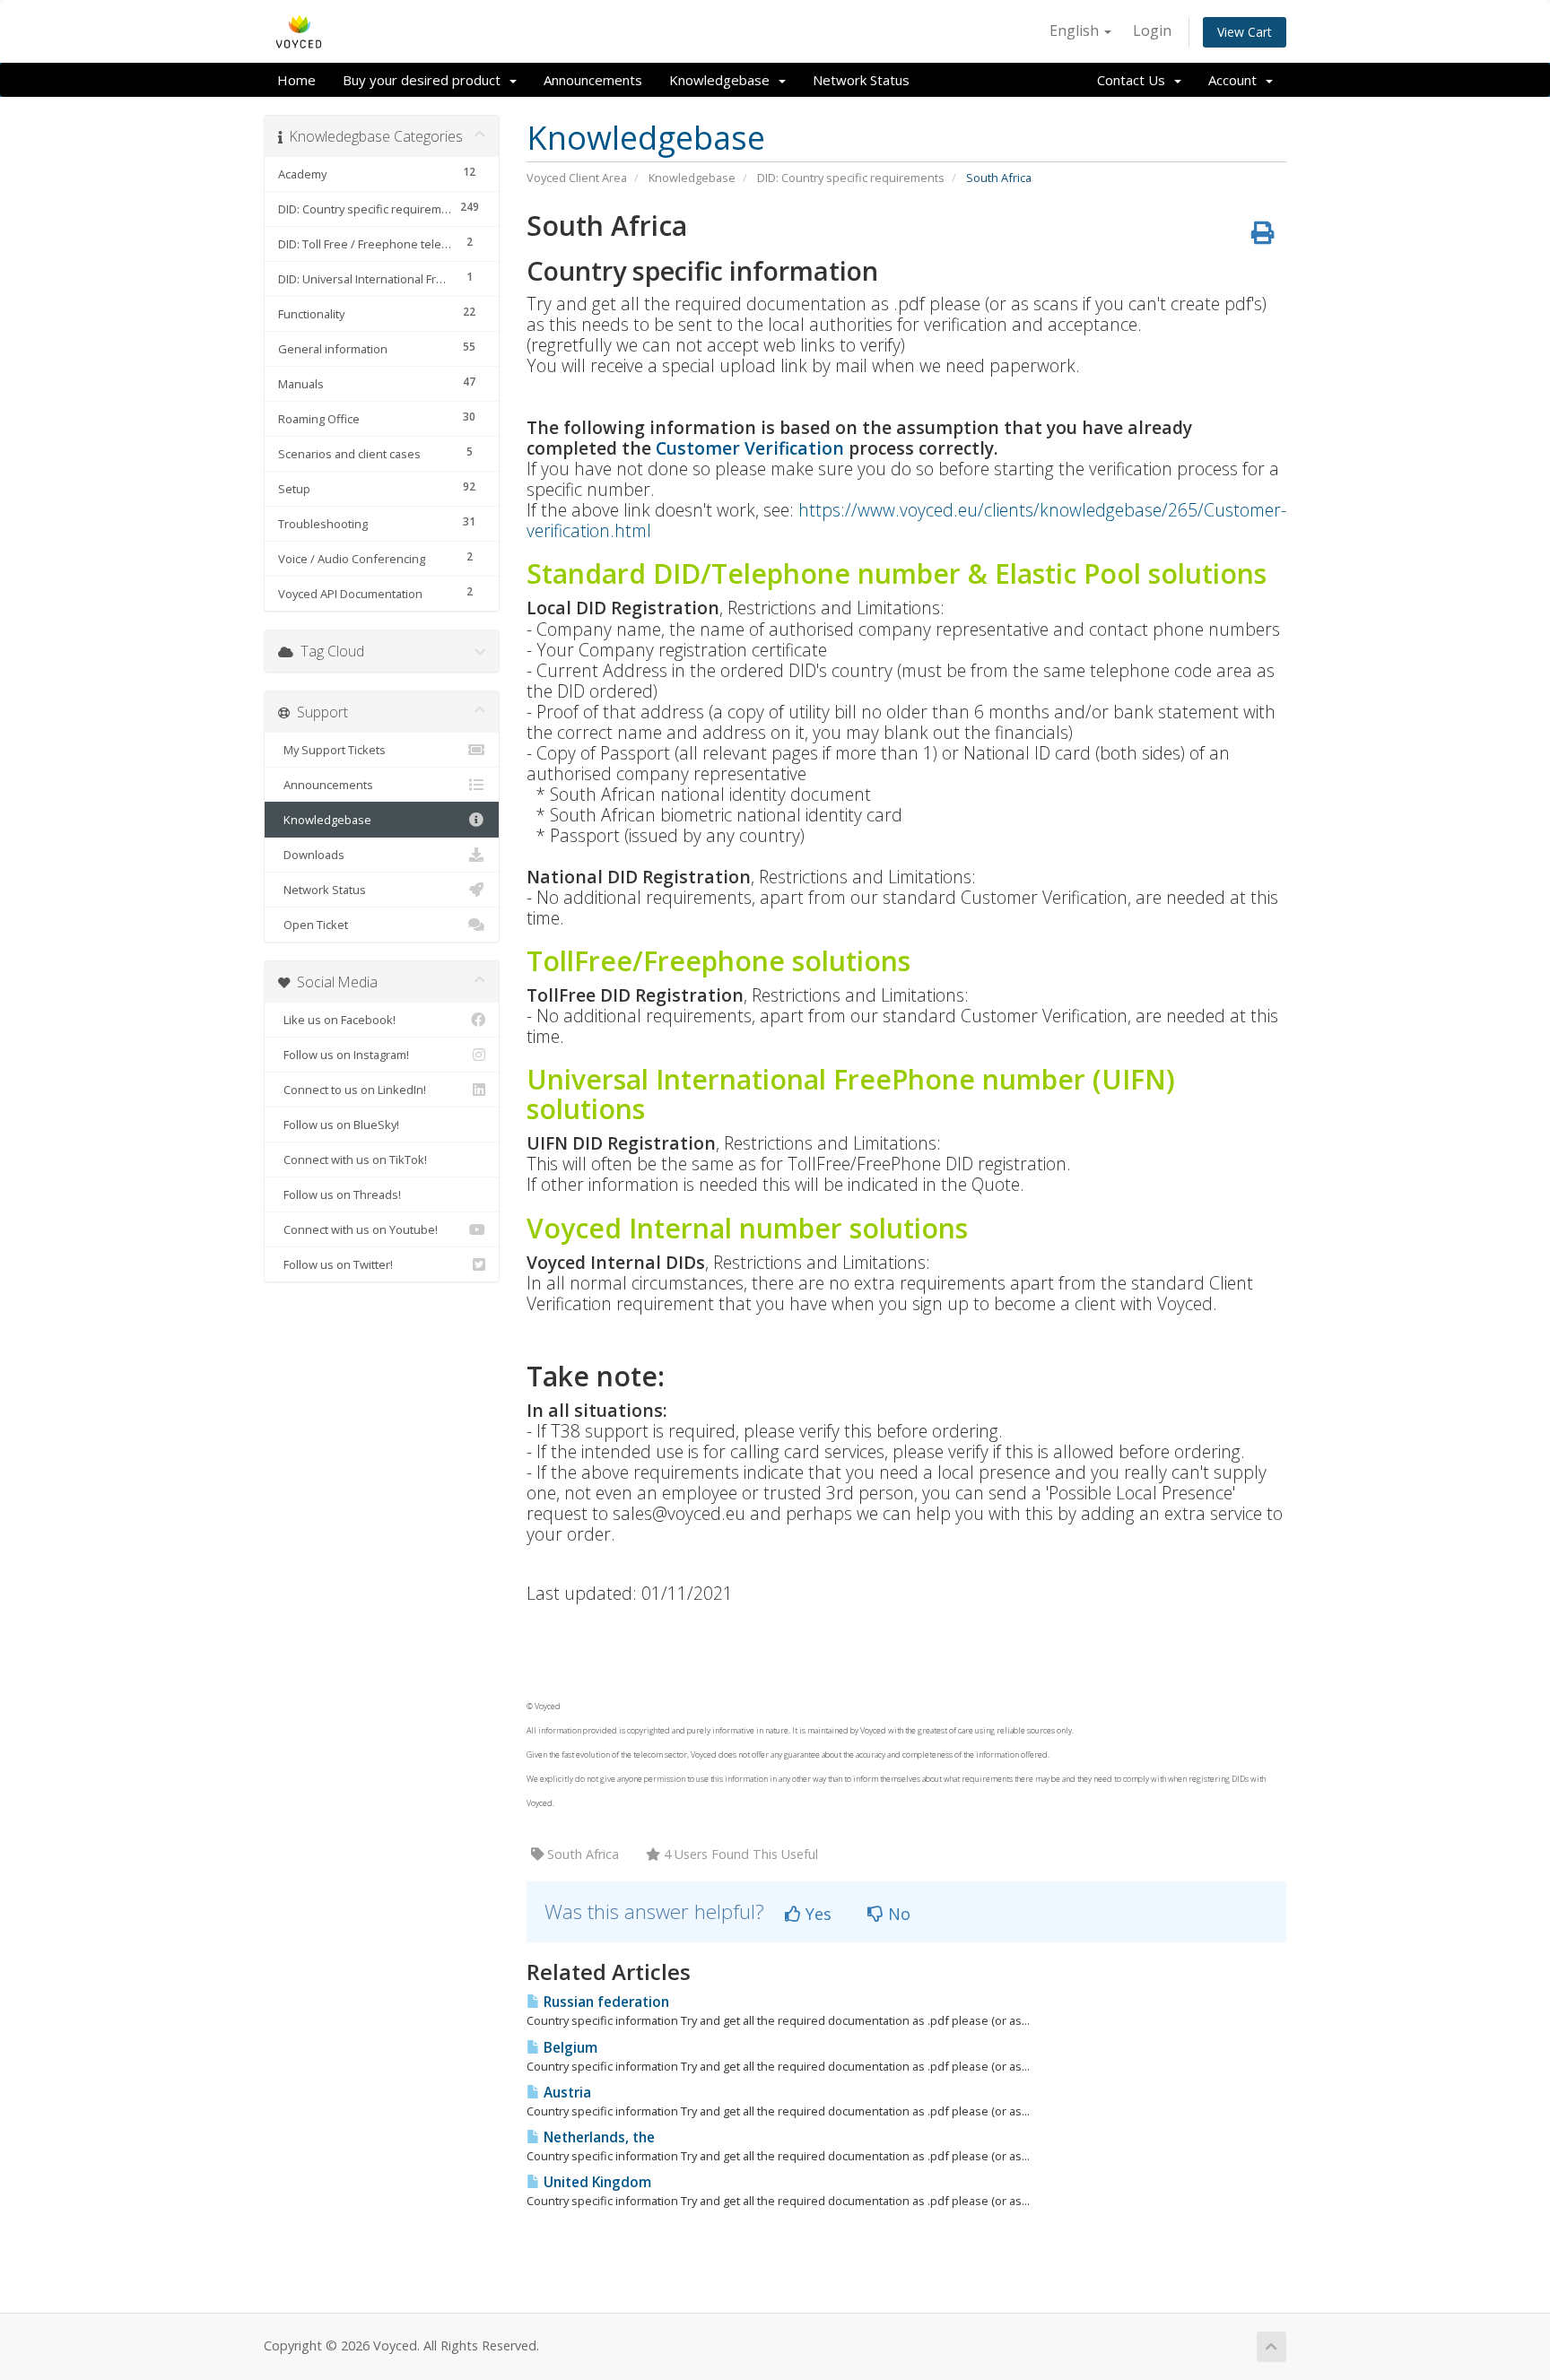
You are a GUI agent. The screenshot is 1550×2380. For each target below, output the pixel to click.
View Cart (1245, 32)
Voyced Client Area (577, 178)
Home (296, 80)
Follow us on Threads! (340, 1194)
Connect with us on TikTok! (353, 1160)
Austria (566, 2093)
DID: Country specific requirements (851, 178)
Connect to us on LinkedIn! (352, 1090)
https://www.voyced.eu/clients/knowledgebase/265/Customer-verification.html (906, 520)
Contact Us (1135, 80)
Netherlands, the (597, 2137)
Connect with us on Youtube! (358, 1229)
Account (1236, 80)
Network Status (861, 80)
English (1076, 30)
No (897, 1914)
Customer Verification (750, 448)
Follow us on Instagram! (344, 1055)
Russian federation (605, 2002)
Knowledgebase (723, 80)
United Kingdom (596, 2182)
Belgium (569, 2048)
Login (1152, 30)
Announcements (593, 80)
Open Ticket (313, 925)
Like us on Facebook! (337, 1020)
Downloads (311, 855)
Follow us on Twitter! (335, 1264)
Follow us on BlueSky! (339, 1125)
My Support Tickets (332, 750)
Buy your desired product (425, 80)
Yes (816, 1914)
